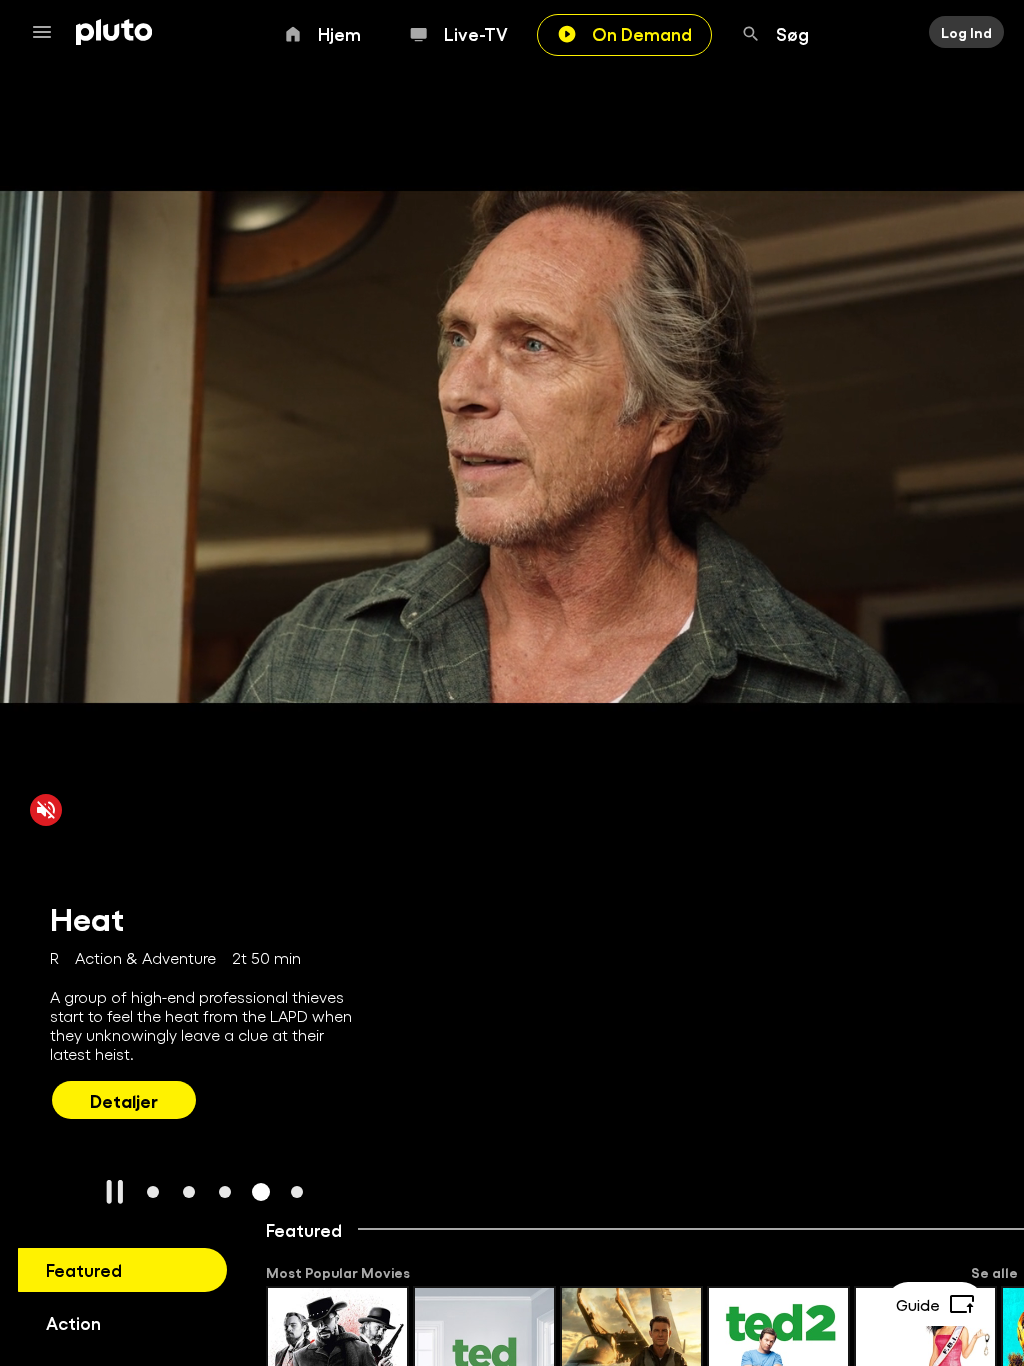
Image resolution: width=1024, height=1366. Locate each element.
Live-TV (476, 33)
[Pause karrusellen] (115, 1192)
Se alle (994, 1272)
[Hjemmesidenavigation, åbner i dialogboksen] (48, 32)
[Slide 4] (261, 1192)
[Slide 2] (189, 1192)
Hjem (339, 33)
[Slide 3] (225, 1192)
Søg (792, 33)
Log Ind (966, 32)
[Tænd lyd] (46, 810)
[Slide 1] (153, 1192)
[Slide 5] (297, 1192)
